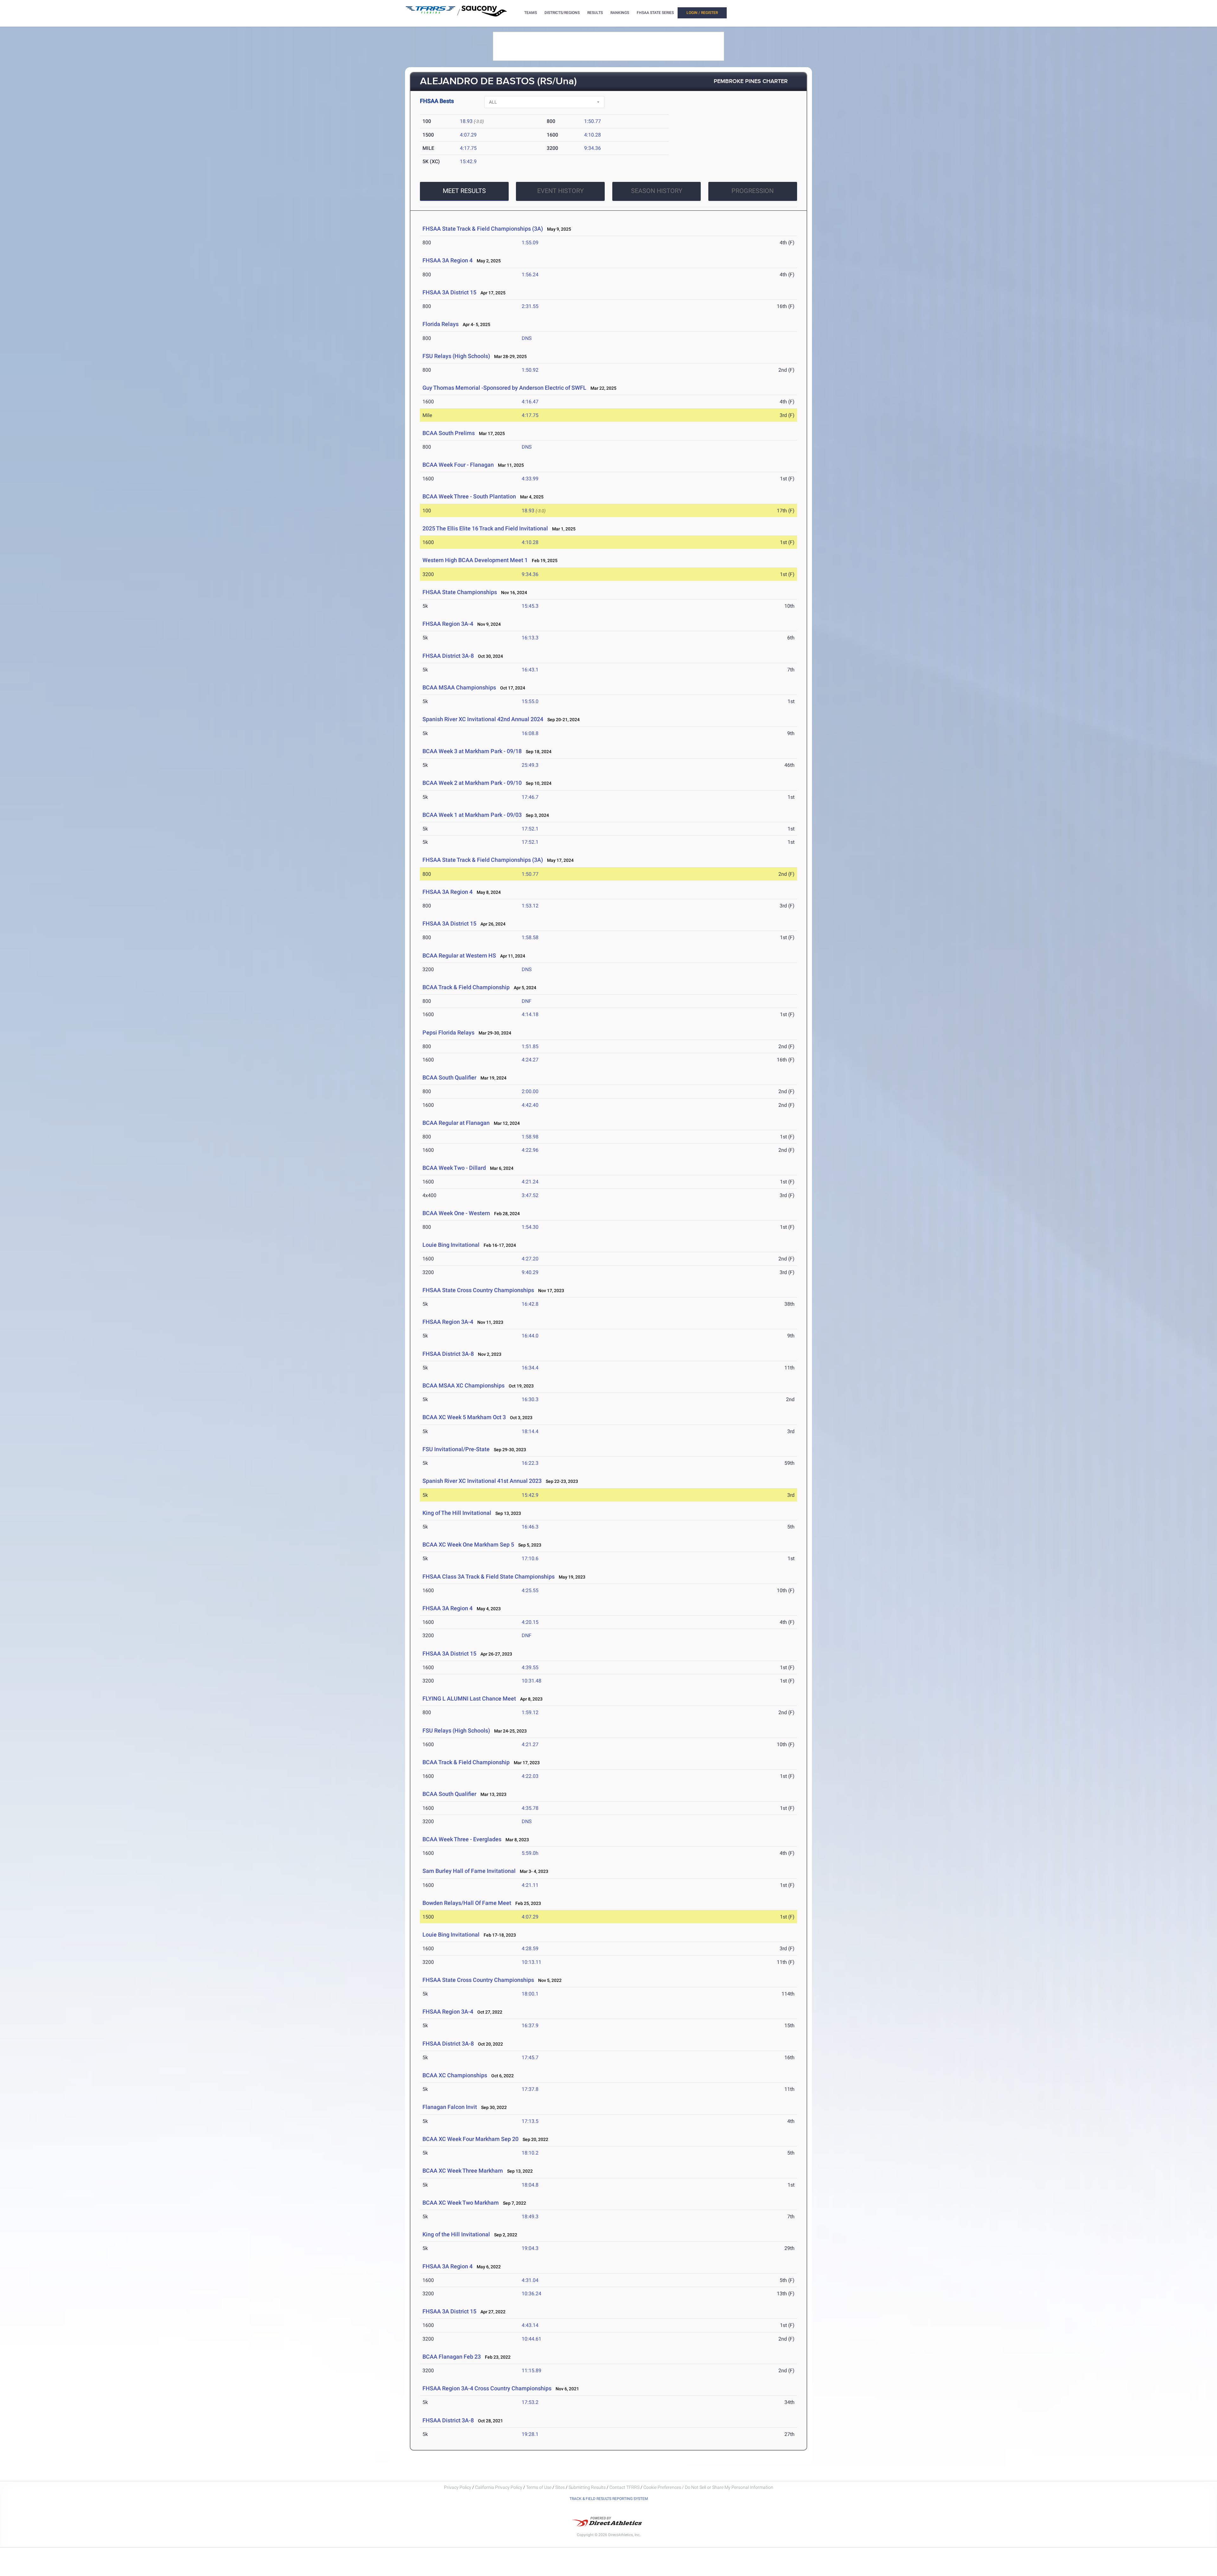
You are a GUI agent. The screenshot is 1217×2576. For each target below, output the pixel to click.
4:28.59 (530, 1948)
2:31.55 (530, 306)
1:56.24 (530, 275)
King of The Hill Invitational (457, 1513)
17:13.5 (530, 2121)
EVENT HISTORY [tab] (560, 191)
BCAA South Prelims (449, 433)
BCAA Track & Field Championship (466, 987)
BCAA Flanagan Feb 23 (452, 2357)
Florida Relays (441, 324)
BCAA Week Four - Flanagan (458, 465)
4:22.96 (530, 1150)
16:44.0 (530, 1336)
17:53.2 (530, 2402)
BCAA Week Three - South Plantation (469, 496)
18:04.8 (530, 2185)
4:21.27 (530, 1744)
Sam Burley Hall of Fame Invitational (469, 1871)
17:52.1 (530, 829)
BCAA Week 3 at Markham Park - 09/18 (472, 751)
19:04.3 (530, 2248)
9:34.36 (592, 148)
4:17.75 (468, 148)
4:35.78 (530, 1808)
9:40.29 (530, 1272)
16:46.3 (530, 1527)
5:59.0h (530, 1853)
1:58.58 (530, 937)
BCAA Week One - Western (457, 1213)
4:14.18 (530, 1014)
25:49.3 (530, 765)
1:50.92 (530, 370)
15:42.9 (468, 161)
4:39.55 (530, 1667)
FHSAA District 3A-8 (448, 656)
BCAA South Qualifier (449, 1077)
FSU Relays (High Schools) (456, 356)
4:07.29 (468, 135)
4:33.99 (530, 479)
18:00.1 (530, 1994)
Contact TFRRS (625, 2487)
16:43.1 (530, 670)
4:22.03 (530, 1776)
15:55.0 (530, 701)
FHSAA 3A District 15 (449, 292)
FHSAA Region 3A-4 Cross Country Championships (487, 2388)
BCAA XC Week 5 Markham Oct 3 (464, 1417)
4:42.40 (530, 1105)
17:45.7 (530, 2057)
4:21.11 (530, 1885)
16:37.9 (530, 2025)
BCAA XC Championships (455, 2075)
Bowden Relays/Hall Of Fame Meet (467, 1903)
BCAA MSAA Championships (460, 687)
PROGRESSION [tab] (753, 191)
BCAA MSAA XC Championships (464, 1385)
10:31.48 (531, 1681)
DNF (527, 1001)
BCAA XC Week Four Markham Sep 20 (470, 2139)
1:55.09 (530, 243)
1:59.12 (530, 1712)
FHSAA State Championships (460, 592)
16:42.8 (530, 1304)
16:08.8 (530, 733)
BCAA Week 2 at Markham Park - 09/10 (472, 783)
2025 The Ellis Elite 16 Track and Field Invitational (485, 528)
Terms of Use (539, 2487)
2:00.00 (530, 1091)
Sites (560, 2487)
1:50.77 (592, 121)
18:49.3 (530, 2217)
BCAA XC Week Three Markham (463, 2171)
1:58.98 (530, 1137)
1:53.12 (530, 906)
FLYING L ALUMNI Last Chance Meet (469, 1698)
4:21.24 (530, 1182)
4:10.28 (592, 135)
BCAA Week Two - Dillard (454, 1168)
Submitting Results (587, 2487)
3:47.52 (530, 1195)
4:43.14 (530, 2325)
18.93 (466, 121)
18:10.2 (530, 2153)
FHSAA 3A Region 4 (448, 260)
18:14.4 (530, 1431)
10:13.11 (531, 1962)
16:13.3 (530, 638)
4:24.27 (530, 1060)
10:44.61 (531, 2339)
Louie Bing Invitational (451, 1245)
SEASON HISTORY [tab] (657, 191)
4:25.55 (530, 1590)
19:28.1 (530, 2434)
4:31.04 (530, 2280)
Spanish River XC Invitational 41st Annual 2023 (482, 1481)
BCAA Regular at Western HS (460, 955)
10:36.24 (531, 2294)
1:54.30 (530, 1227)
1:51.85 (530, 1046)
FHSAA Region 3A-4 (448, 624)
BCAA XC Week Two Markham (461, 2203)
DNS (527, 338)
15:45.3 (530, 606)
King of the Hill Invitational (456, 2234)
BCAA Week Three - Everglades (462, 1839)
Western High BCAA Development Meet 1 (475, 560)
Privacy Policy (458, 2487)
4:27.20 (530, 1259)
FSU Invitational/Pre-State (456, 1449)
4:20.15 (530, 1622)
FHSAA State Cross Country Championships (478, 1290)
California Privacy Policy (499, 2487)
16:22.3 (530, 1463)
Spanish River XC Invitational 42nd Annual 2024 (483, 719)
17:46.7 (530, 797)
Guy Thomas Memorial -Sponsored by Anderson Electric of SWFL (504, 388)
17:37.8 (530, 2089)
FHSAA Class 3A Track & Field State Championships (489, 1576)
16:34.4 (530, 1368)
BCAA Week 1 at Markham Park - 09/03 (472, 815)
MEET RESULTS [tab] (464, 191)
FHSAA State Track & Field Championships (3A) (483, 229)
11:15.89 (531, 2371)
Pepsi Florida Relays (448, 1032)
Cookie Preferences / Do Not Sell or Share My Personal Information (708, 2487)
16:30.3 (530, 1399)
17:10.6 (530, 1558)
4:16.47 (530, 402)
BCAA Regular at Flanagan (456, 1123)
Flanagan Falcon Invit (450, 2107)
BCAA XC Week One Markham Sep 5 (468, 1544)
